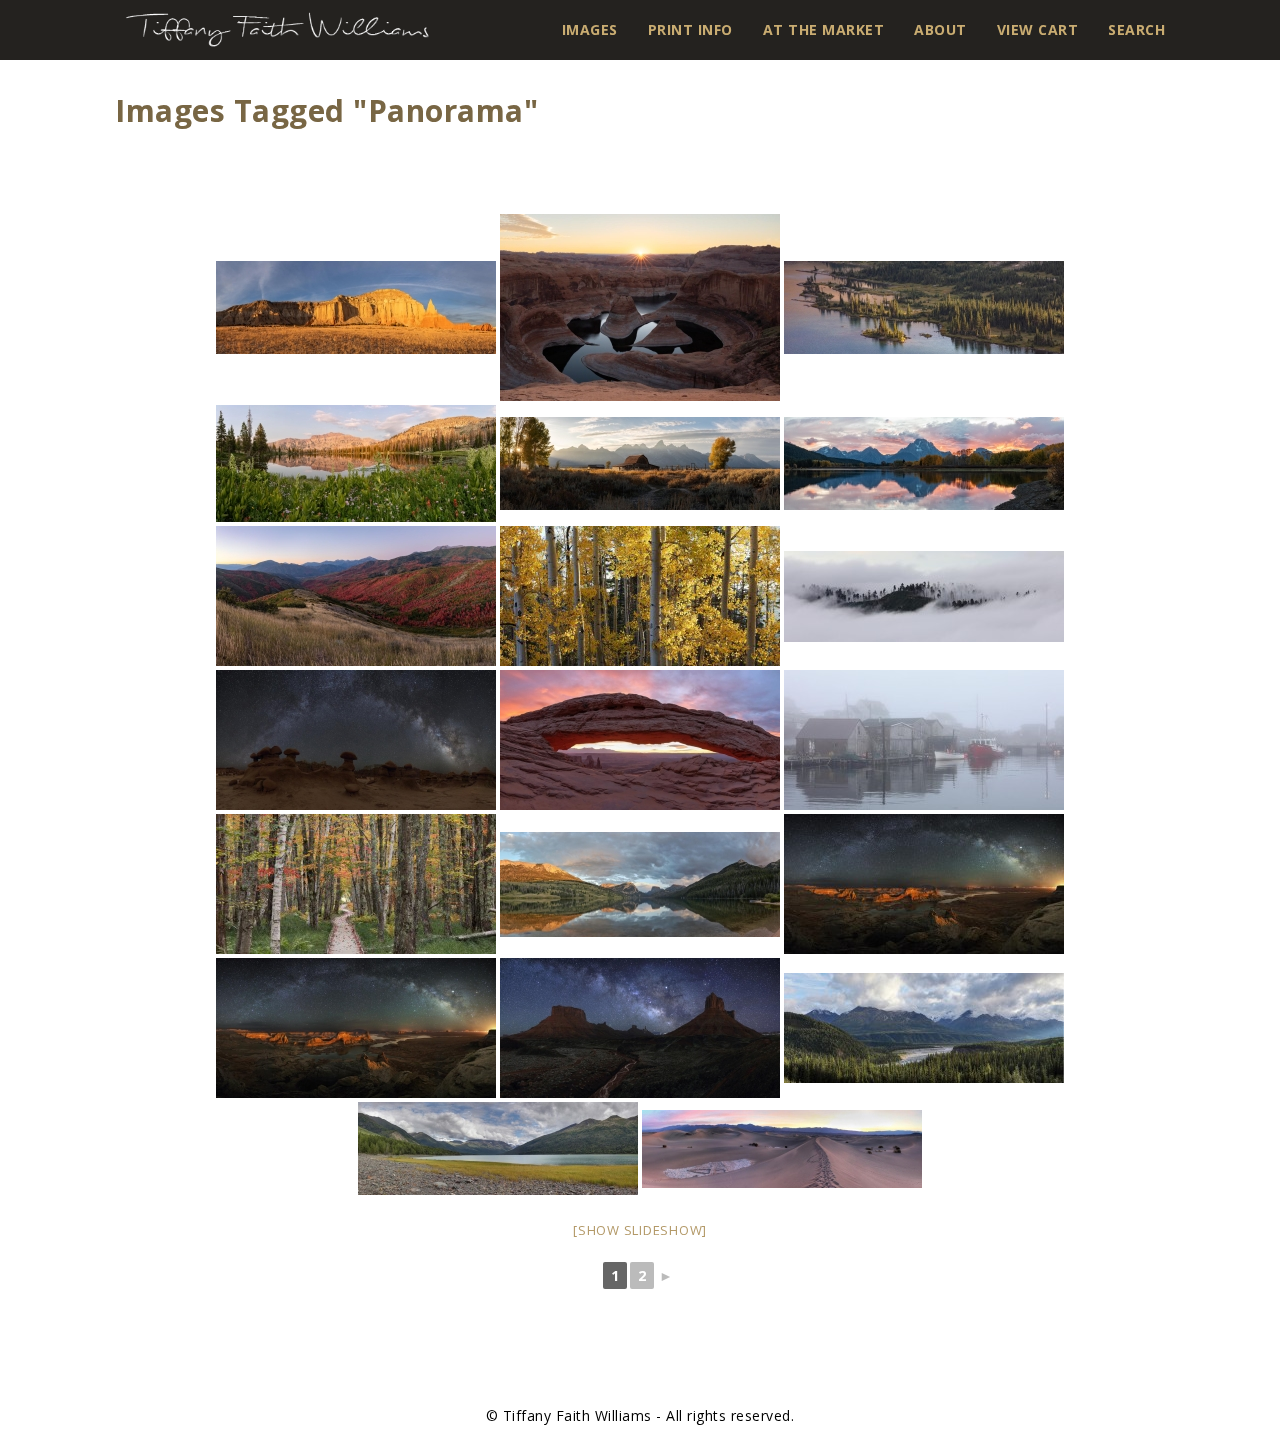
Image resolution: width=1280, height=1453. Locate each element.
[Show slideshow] (640, 1230)
